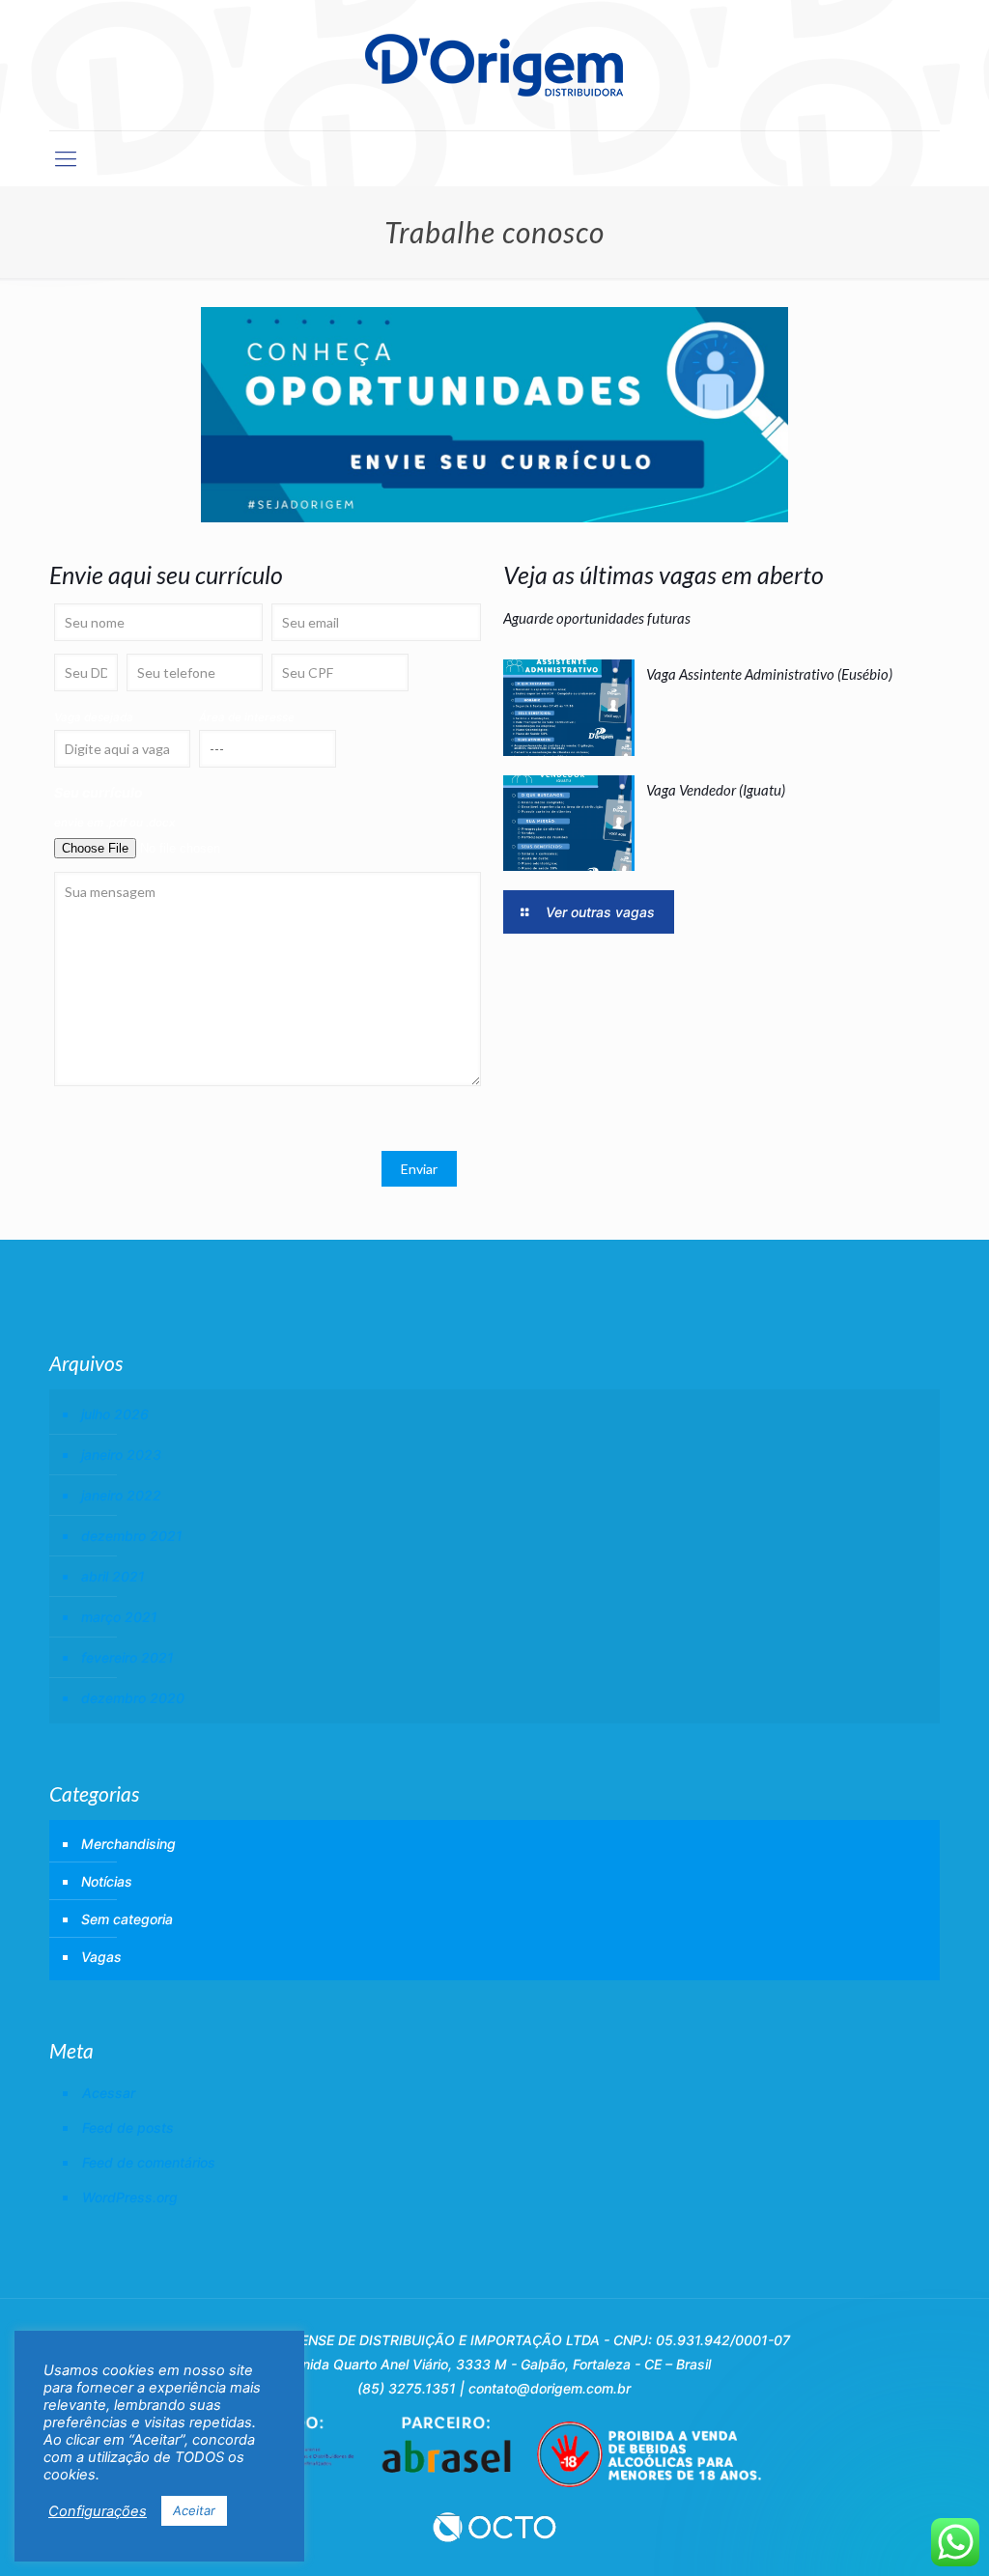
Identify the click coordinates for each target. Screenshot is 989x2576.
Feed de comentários (149, 2162)
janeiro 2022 (121, 1495)
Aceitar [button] (194, 2510)
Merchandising (128, 1844)
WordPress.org (130, 2197)
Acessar (109, 2093)
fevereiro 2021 (127, 1657)
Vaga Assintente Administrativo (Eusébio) (769, 674)
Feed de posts (128, 2128)
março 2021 (119, 1617)
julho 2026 (115, 1414)
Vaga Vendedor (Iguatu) (716, 790)
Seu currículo (99, 792)
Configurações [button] (98, 2511)
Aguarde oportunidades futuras (597, 618)
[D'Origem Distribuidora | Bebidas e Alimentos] (494, 65)
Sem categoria (127, 1919)
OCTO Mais (494, 2527)
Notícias (107, 1881)
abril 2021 (113, 1576)
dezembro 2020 (133, 1698)
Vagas (101, 1957)
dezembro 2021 (132, 1536)
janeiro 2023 (121, 1455)
